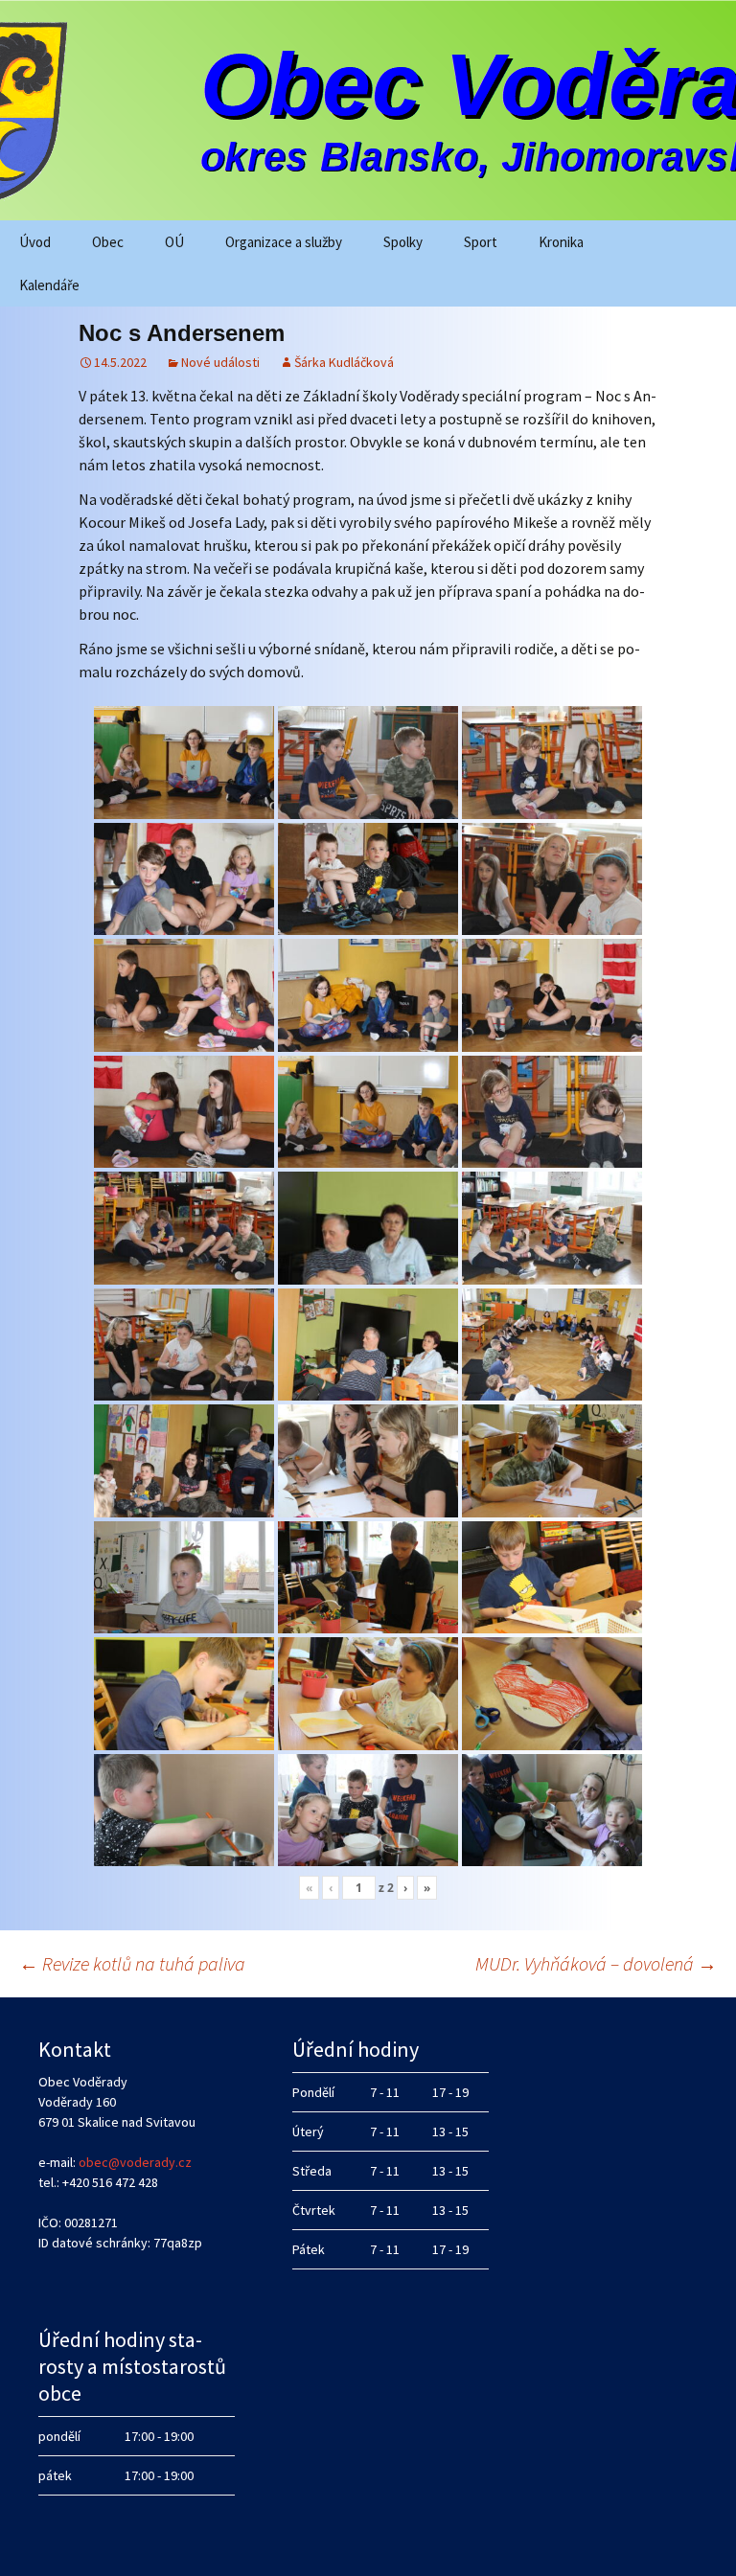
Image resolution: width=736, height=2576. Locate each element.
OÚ (174, 242)
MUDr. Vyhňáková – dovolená (596, 1963)
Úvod (35, 242)
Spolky (403, 242)
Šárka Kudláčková (344, 362)
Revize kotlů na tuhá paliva (132, 1963)
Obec (108, 242)
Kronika (561, 242)
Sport (481, 242)
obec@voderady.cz (135, 2162)
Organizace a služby (284, 242)
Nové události (220, 362)
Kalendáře (49, 285)
